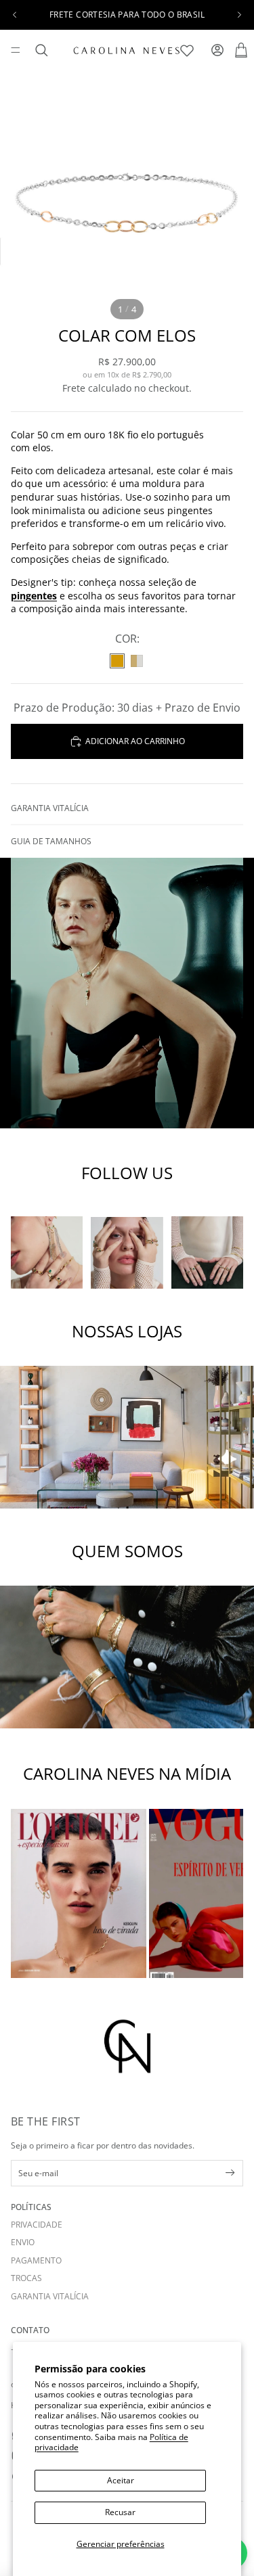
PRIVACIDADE (37, 2225)
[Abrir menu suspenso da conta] (217, 50)
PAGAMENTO (36, 2260)
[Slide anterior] (15, 15)
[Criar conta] (230, 2173)
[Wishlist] (189, 48)
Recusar (120, 2512)
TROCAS (26, 2278)
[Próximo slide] (239, 15)
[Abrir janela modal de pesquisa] (42, 50)
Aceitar (121, 2480)
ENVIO (23, 2242)
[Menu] (16, 50)
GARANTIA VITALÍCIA (50, 2296)
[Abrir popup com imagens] (79, 1893)
